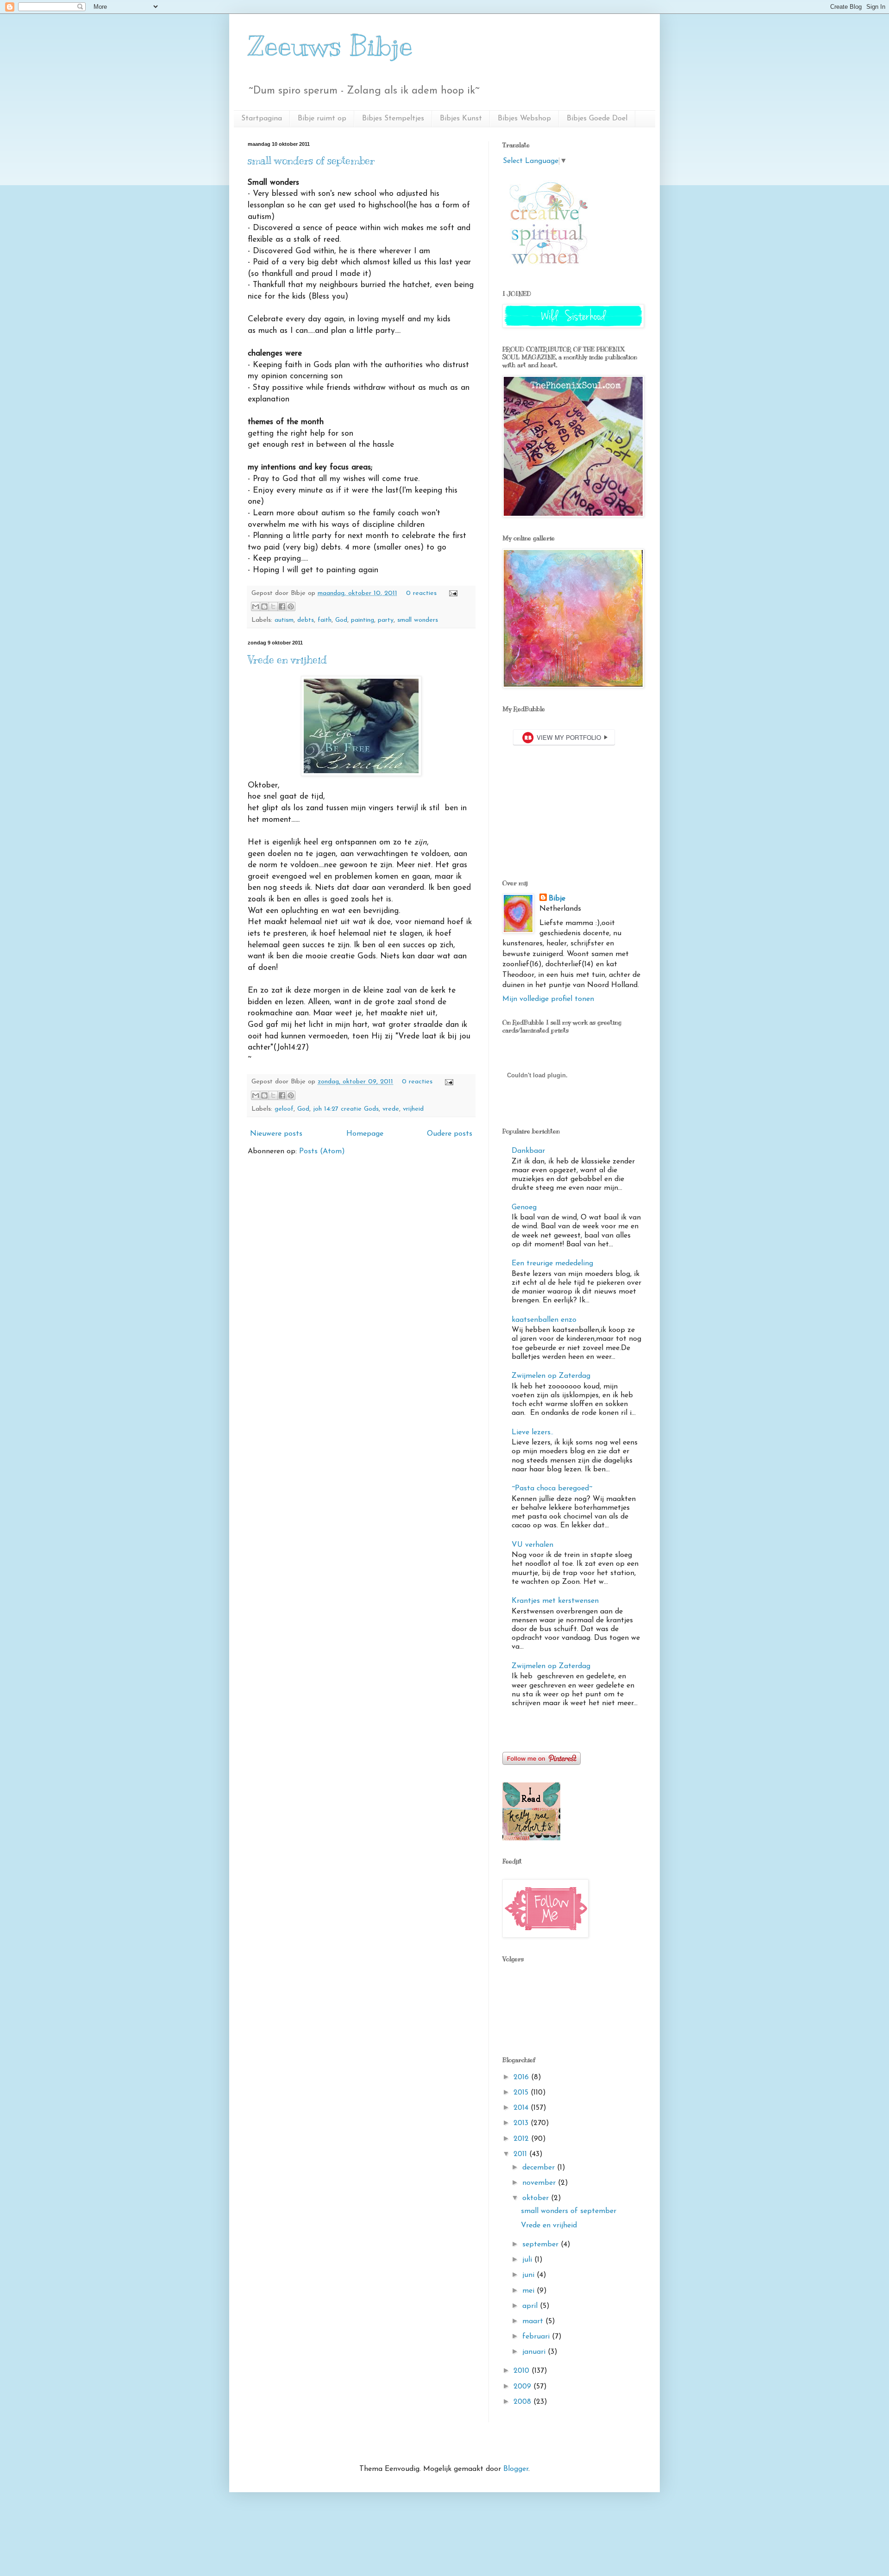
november (540, 2183)
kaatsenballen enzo (544, 1320)
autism (284, 620)
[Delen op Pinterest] (291, 606)
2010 (523, 2371)
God (341, 620)
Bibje (557, 899)
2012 (522, 2139)
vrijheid (413, 1109)
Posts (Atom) (322, 1151)
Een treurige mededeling (552, 1263)
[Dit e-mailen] (256, 606)
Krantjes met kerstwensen (555, 1601)
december (540, 2168)
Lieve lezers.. (532, 1432)
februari (537, 2337)
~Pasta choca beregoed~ (552, 1488)
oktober (537, 2198)
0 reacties (421, 593)
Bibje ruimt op (322, 119)
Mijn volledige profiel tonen (548, 999)
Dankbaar (528, 1151)
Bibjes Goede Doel (597, 119)
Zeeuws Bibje (330, 46)
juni (529, 2275)
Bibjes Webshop (524, 119)
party (386, 620)
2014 (522, 2108)
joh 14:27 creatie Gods (346, 1109)
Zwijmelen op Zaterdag (551, 1376)
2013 (522, 2123)
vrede (391, 1109)
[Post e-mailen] (452, 593)
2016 (522, 2077)
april (531, 2306)
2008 (523, 2402)
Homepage (365, 1134)
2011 (521, 2154)
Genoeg (524, 1207)
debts (306, 620)
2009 (523, 2387)
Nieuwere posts (276, 1134)
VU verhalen (532, 1545)
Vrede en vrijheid (287, 660)
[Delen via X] (273, 606)
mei (529, 2291)
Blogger (516, 2469)
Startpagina (262, 119)
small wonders (418, 620)
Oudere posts (450, 1134)
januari (535, 2352)
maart (534, 2321)
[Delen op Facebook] (282, 606)
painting (363, 620)
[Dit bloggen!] (264, 606)
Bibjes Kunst (461, 119)
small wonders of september (311, 160)
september (542, 2245)
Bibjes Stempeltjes (393, 119)
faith (325, 620)
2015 (522, 2093)
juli (528, 2260)
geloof (284, 1109)
